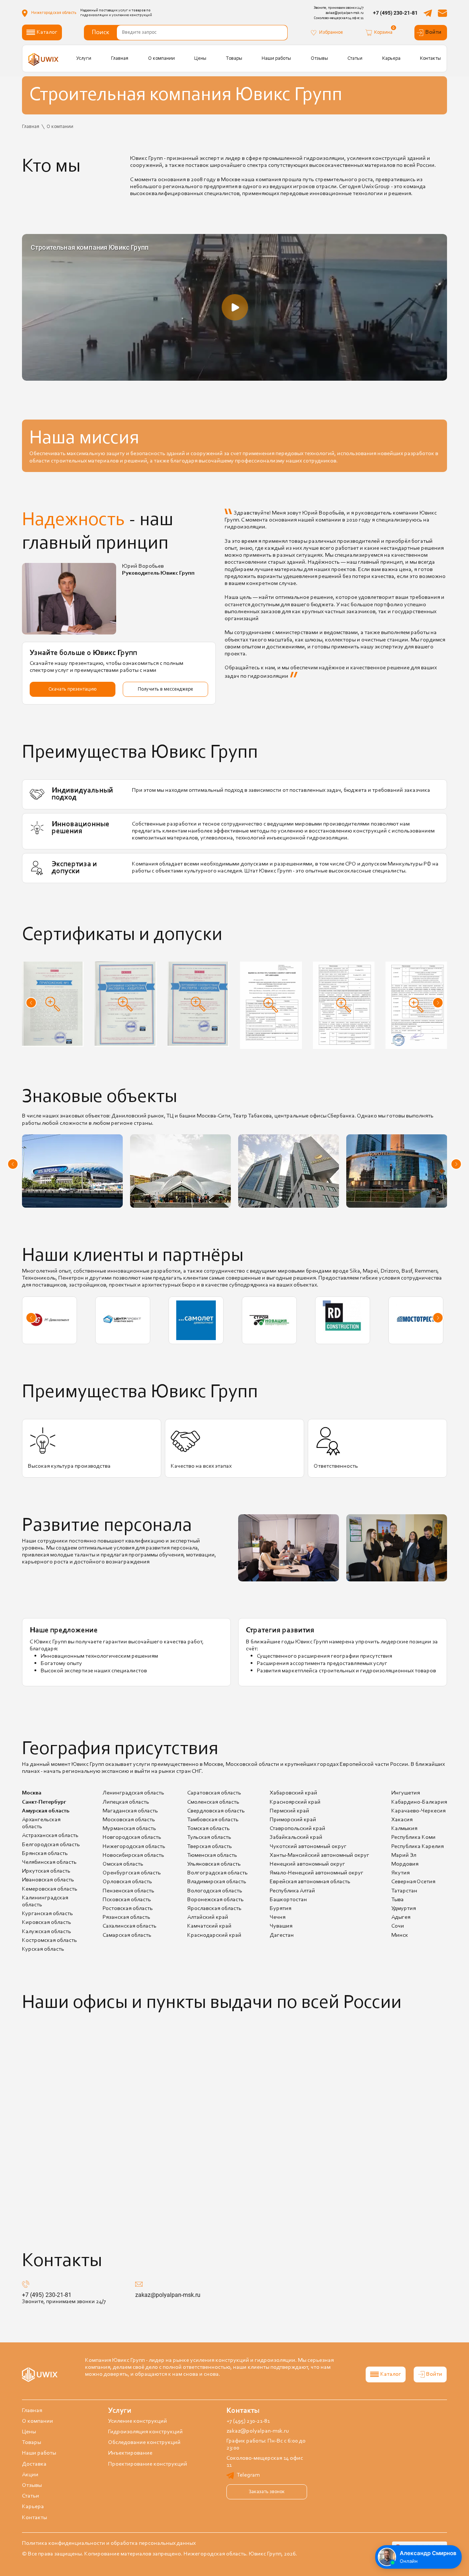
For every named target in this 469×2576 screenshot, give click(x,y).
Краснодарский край (214, 1935)
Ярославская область (214, 1909)
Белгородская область (51, 1845)
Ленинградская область (133, 1793)
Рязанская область (126, 1917)
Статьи (355, 58)
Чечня (278, 1917)
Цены (200, 58)
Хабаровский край (293, 1793)
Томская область (208, 1829)
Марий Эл (404, 1855)
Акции (30, 2475)
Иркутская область (46, 1871)
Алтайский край (208, 1917)
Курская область (43, 1949)
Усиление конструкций (138, 2421)
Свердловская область (216, 1811)
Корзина (383, 32)
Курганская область (47, 1914)
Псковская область (127, 1900)
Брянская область (45, 1854)
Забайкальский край (296, 1837)
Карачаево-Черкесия (418, 1811)
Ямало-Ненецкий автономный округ (317, 1873)
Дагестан (282, 1935)
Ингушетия (406, 1793)
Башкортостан (288, 1900)
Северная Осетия (413, 1882)
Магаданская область (130, 1811)
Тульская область (209, 1837)
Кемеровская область (50, 1889)
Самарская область (127, 1935)
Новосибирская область (133, 1855)
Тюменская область (212, 1855)
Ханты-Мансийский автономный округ (320, 1855)
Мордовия (405, 1864)
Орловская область (127, 1882)
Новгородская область (132, 1837)
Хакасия (402, 1820)
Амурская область (46, 1811)
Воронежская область (215, 1900)
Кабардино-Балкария (419, 1802)
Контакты (430, 58)
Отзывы (319, 58)
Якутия (400, 1873)
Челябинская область (49, 1862)
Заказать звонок (267, 2492)
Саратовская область (214, 1793)
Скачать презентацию (73, 689)
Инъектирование (130, 2453)
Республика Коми (413, 1837)
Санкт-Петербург (44, 1802)
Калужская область (47, 1932)
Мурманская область (129, 1829)
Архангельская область (41, 1823)
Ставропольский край (298, 1829)
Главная (120, 58)
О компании (161, 58)
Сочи (398, 1926)
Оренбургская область (132, 1873)
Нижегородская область (134, 1847)
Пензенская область (128, 1891)
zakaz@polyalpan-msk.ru (168, 2295)
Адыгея (401, 1917)
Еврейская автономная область (310, 1882)
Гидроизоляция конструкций (145, 2432)
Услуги (84, 58)
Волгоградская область (217, 1873)
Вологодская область (215, 1891)
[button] (31, 1003)
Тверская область (210, 1847)
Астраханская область (50, 1836)
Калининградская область (45, 1901)
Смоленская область (213, 1802)
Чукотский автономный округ (308, 1847)
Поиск (101, 33)
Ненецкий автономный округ (307, 1864)
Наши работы (276, 58)
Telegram (248, 2475)
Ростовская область (128, 1909)
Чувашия (281, 1926)
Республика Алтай (292, 1891)
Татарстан (404, 1891)
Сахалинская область (130, 1926)
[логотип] (44, 59)
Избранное (331, 32)
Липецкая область (126, 1802)
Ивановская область (48, 1880)
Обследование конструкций (144, 2443)
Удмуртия (404, 1909)
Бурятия (280, 1909)
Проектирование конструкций (148, 2464)
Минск (400, 1935)
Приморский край (293, 1820)
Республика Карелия (418, 1847)
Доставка (34, 2464)
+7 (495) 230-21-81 (395, 13)
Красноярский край (295, 1802)
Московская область (129, 1820)
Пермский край (289, 1811)
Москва (32, 1793)
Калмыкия (404, 1829)
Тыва (398, 1900)
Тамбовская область (213, 1820)
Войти (433, 32)
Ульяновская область (214, 1864)
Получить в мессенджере (165, 689)
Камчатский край (209, 1926)
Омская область (123, 1864)
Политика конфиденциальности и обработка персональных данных (109, 2543)
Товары (234, 58)
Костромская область (49, 1940)
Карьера (391, 58)
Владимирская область (217, 1882)
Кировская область (47, 1922)
